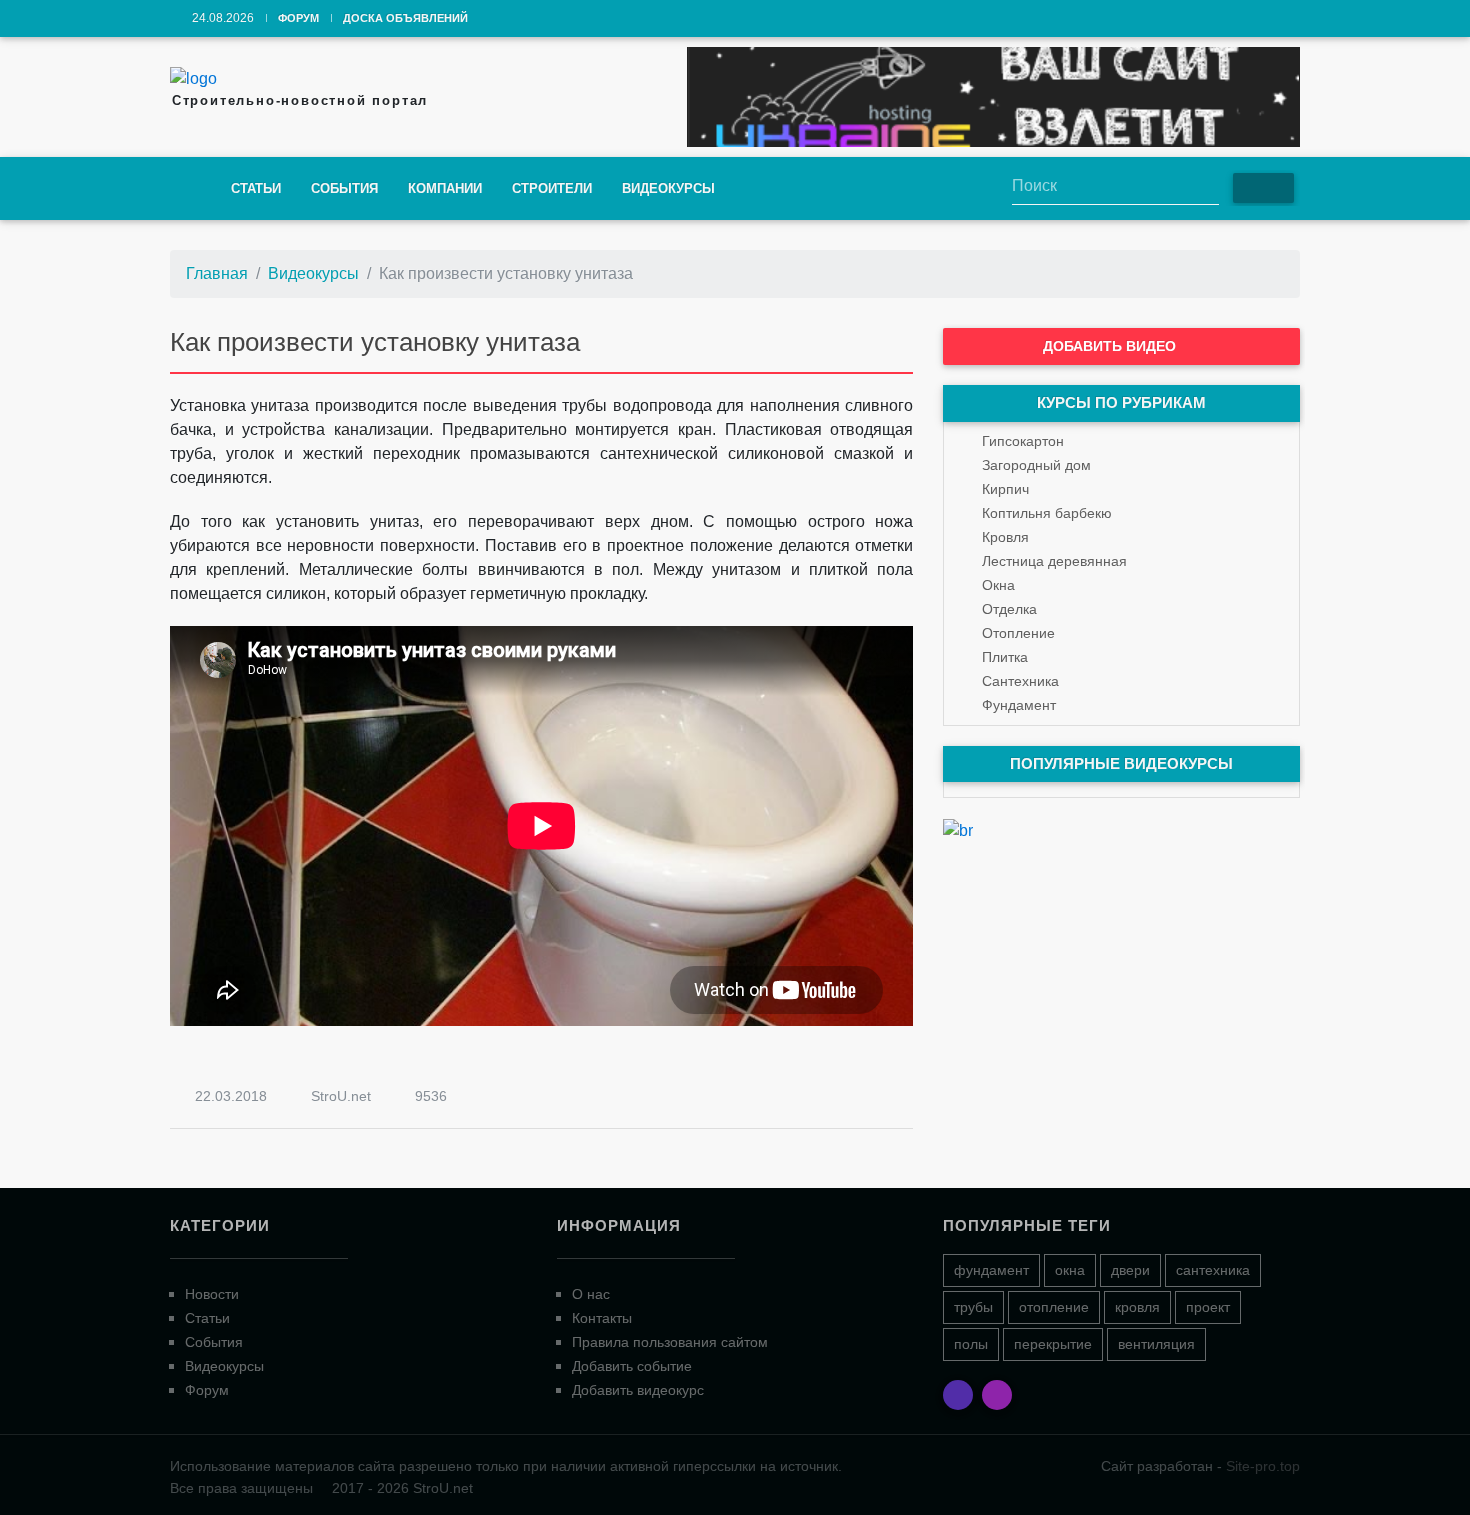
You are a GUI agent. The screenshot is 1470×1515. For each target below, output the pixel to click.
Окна (998, 585)
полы (971, 1344)
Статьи (256, 188)
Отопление (1018, 633)
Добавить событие (632, 1366)
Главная (217, 273)
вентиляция (1156, 1344)
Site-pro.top (1263, 1466)
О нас (591, 1294)
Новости (212, 1294)
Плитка (1005, 657)
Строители (552, 188)
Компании (445, 188)
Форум (298, 18)
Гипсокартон (1023, 441)
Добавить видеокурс (638, 1390)
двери (1130, 1270)
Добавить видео (1111, 346)
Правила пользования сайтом (670, 1342)
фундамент (991, 1270)
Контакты (602, 1318)
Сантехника (1020, 681)
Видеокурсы (668, 188)
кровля (1137, 1307)
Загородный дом (1036, 465)
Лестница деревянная (1054, 561)
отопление (1054, 1307)
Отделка (1009, 609)
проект (1208, 1307)
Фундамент (1019, 705)
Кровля (1005, 537)
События (344, 188)
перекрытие (1053, 1344)
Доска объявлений (405, 18)
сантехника (1213, 1270)
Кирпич (1005, 489)
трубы (973, 1307)
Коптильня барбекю (1047, 513)
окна (1070, 1270)
